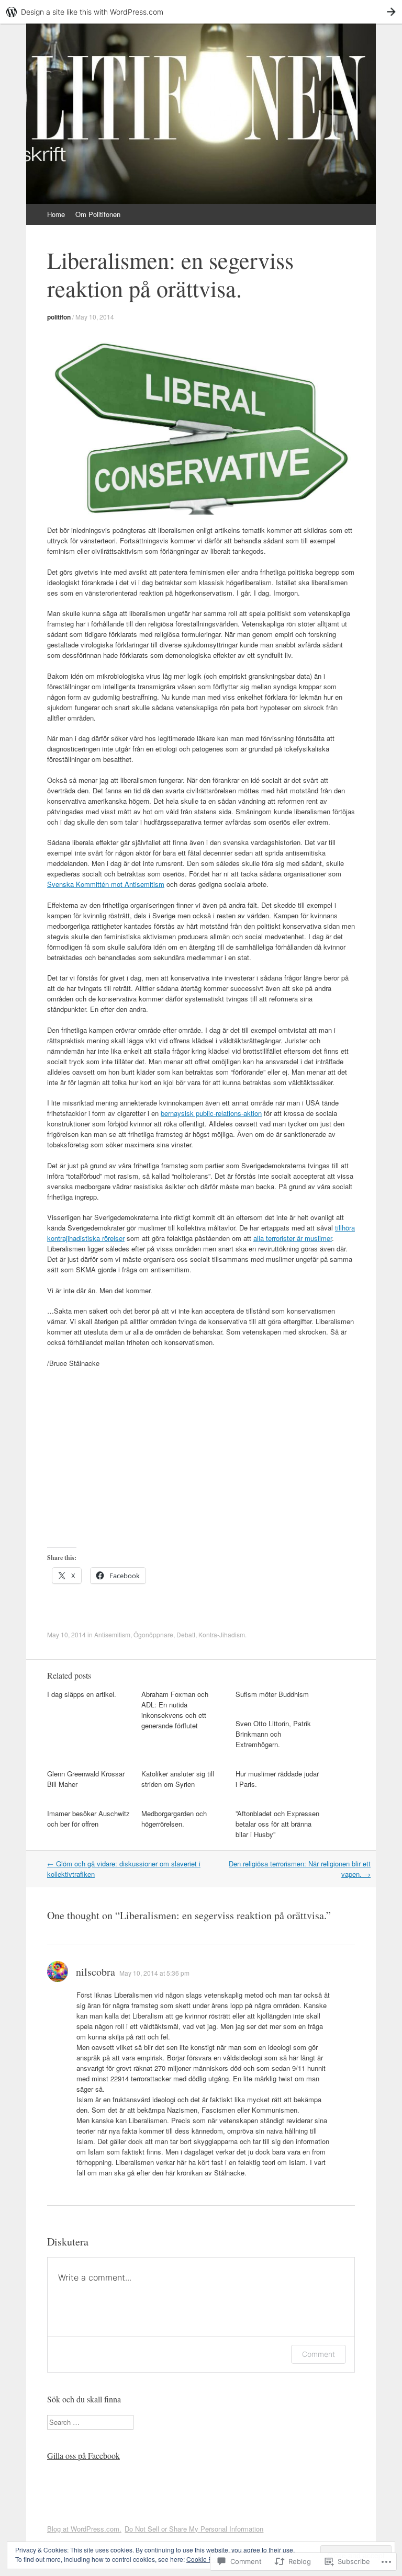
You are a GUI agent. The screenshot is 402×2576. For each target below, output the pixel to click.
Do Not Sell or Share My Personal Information (194, 2529)
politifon (59, 317)
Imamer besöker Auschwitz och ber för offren (88, 1819)
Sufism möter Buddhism (272, 1694)
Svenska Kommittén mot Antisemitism (106, 884)
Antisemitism (112, 1634)
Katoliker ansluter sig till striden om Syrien (178, 1779)
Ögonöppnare (153, 1634)
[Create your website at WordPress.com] (201, 12)
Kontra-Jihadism (222, 1634)
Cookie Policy (206, 2559)
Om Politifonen (98, 214)
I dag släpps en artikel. (82, 1694)
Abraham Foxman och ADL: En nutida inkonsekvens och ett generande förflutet (175, 1710)
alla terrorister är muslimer (293, 1238)
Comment (319, 2354)
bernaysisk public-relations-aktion (211, 1113)
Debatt (186, 1634)
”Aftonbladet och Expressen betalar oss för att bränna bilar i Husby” (277, 1824)
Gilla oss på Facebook (83, 2455)
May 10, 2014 (95, 317)
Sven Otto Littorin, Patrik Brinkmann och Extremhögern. (273, 1734)
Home (56, 214)
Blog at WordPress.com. (84, 2529)
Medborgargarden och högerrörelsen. (174, 1819)
